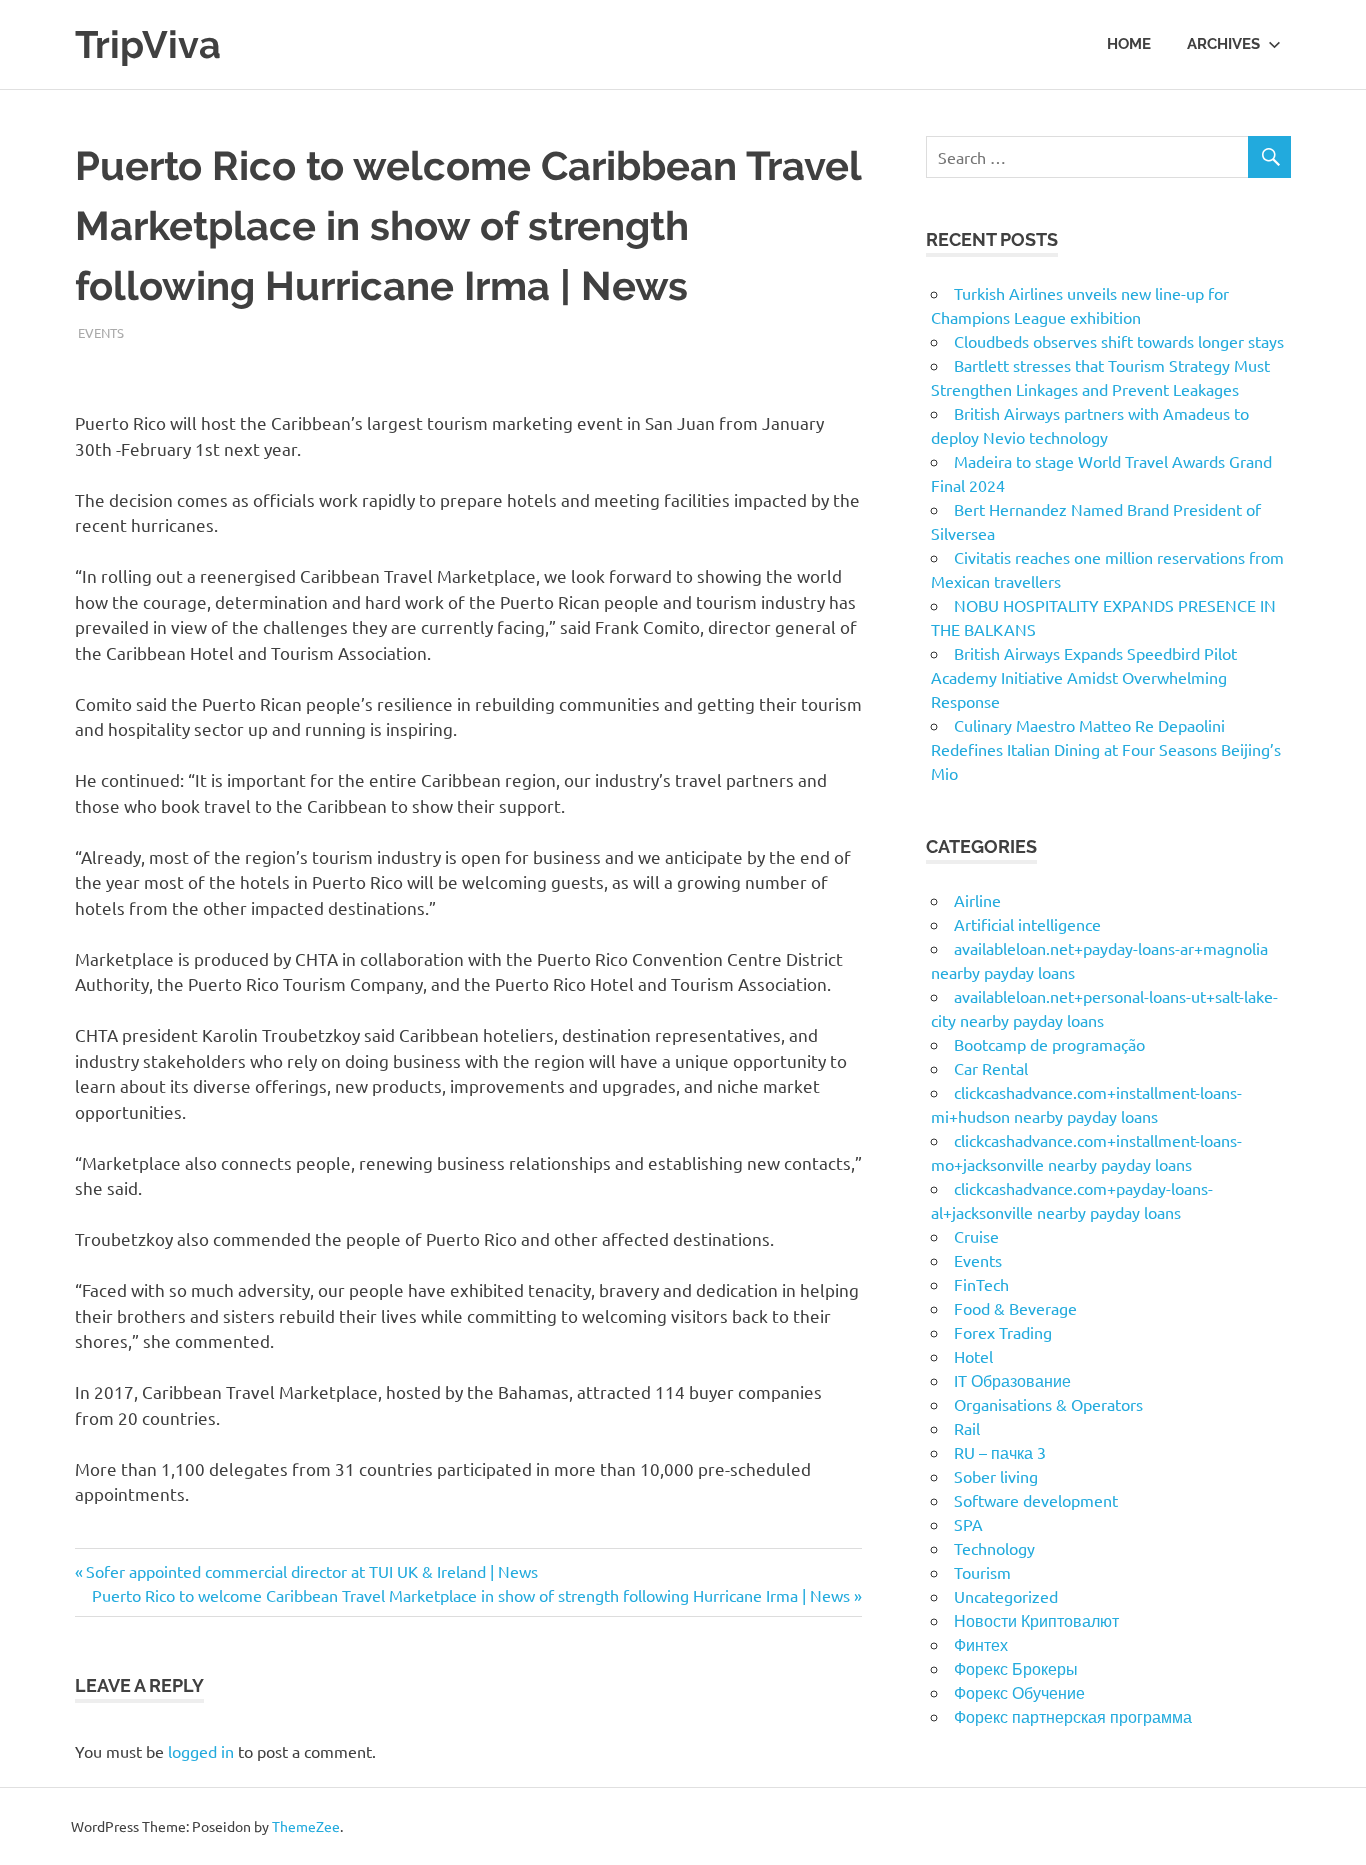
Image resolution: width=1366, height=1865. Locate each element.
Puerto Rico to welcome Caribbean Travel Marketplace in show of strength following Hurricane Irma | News (471, 1595)
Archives (1223, 44)
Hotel (973, 1356)
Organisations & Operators (1048, 1404)
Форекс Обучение (1019, 1692)
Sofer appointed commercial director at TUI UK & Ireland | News (311, 1571)
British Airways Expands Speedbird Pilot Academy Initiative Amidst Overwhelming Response (1084, 677)
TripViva (148, 44)
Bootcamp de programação (1049, 1044)
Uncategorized (1006, 1596)
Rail (967, 1428)
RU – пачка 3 (1000, 1452)
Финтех (981, 1644)
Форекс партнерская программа (1073, 1716)
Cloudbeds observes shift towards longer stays (1119, 341)
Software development (1036, 1500)
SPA (968, 1524)
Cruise (976, 1236)
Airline (977, 900)
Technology (994, 1548)
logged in (201, 1751)
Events (101, 332)
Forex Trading (1003, 1332)
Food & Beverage (1015, 1308)
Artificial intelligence (1027, 924)
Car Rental (991, 1068)
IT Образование (1012, 1380)
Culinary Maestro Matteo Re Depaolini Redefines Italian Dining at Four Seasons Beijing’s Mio (1106, 749)
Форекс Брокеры (1016, 1668)
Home (1129, 44)
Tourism (982, 1572)
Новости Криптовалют (1036, 1620)
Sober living (996, 1476)
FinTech (981, 1284)
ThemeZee (306, 1826)
